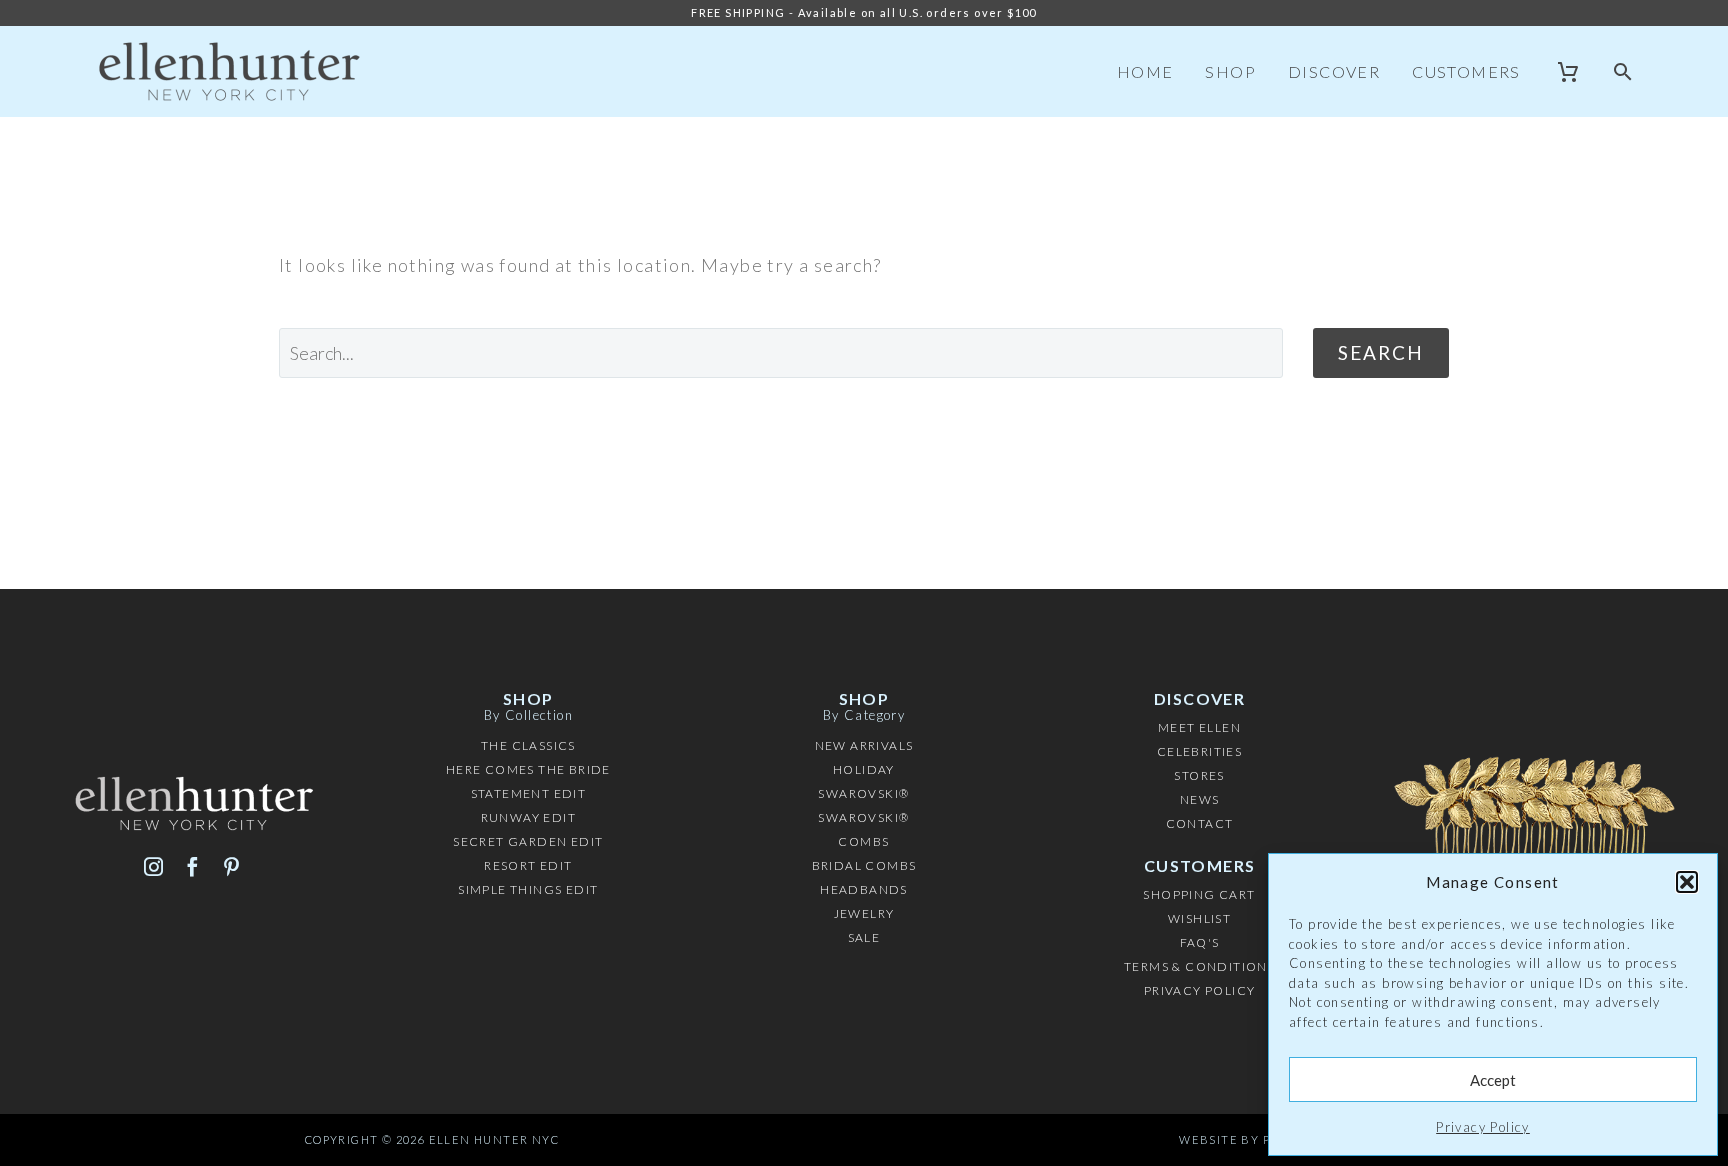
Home (1145, 71)
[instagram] (153, 866)
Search (1381, 352)
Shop (1230, 71)
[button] (1687, 882)
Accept (1493, 1080)
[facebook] (192, 866)
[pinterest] (231, 866)
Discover (1334, 71)
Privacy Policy (1483, 1127)
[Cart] (1568, 72)
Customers (1466, 71)
